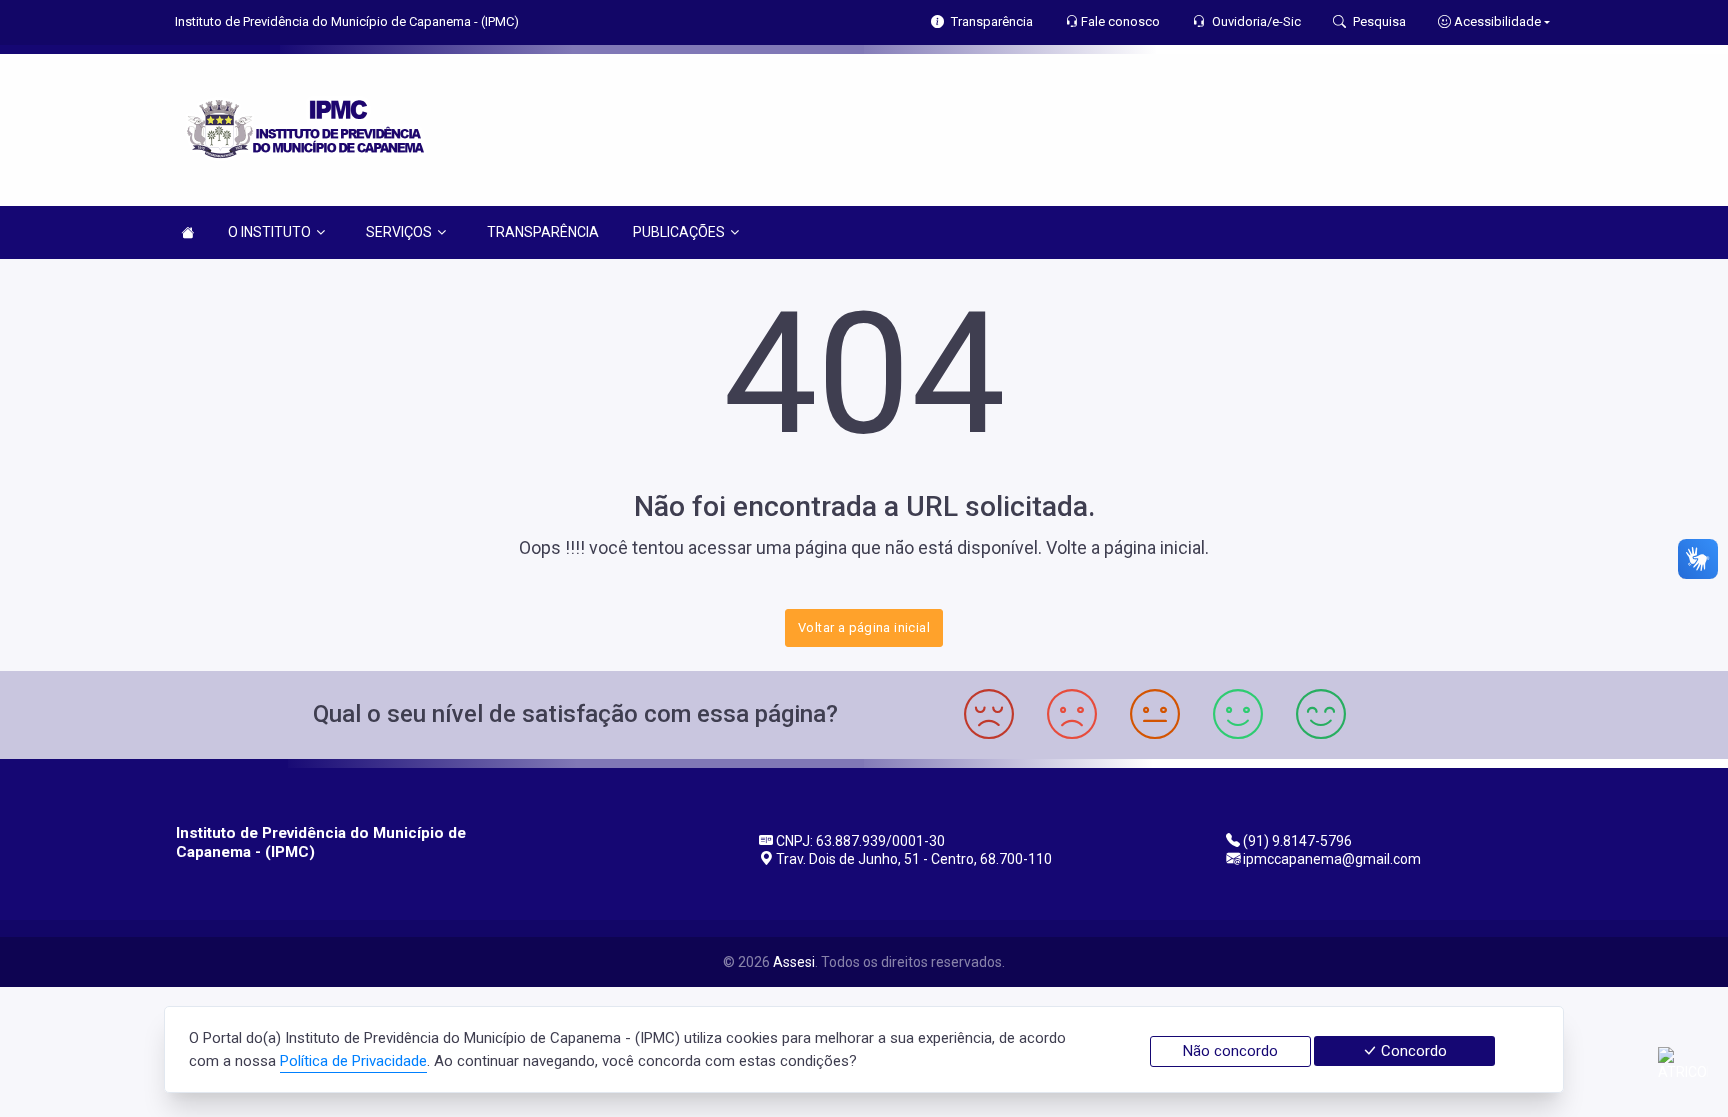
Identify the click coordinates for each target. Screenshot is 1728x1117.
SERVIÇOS (399, 232)
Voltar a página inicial (864, 627)
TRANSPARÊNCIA (543, 232)
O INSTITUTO (269, 232)
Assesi (794, 962)
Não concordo (1230, 1051)
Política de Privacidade (353, 1061)
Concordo (1412, 1051)
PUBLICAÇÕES (679, 232)
